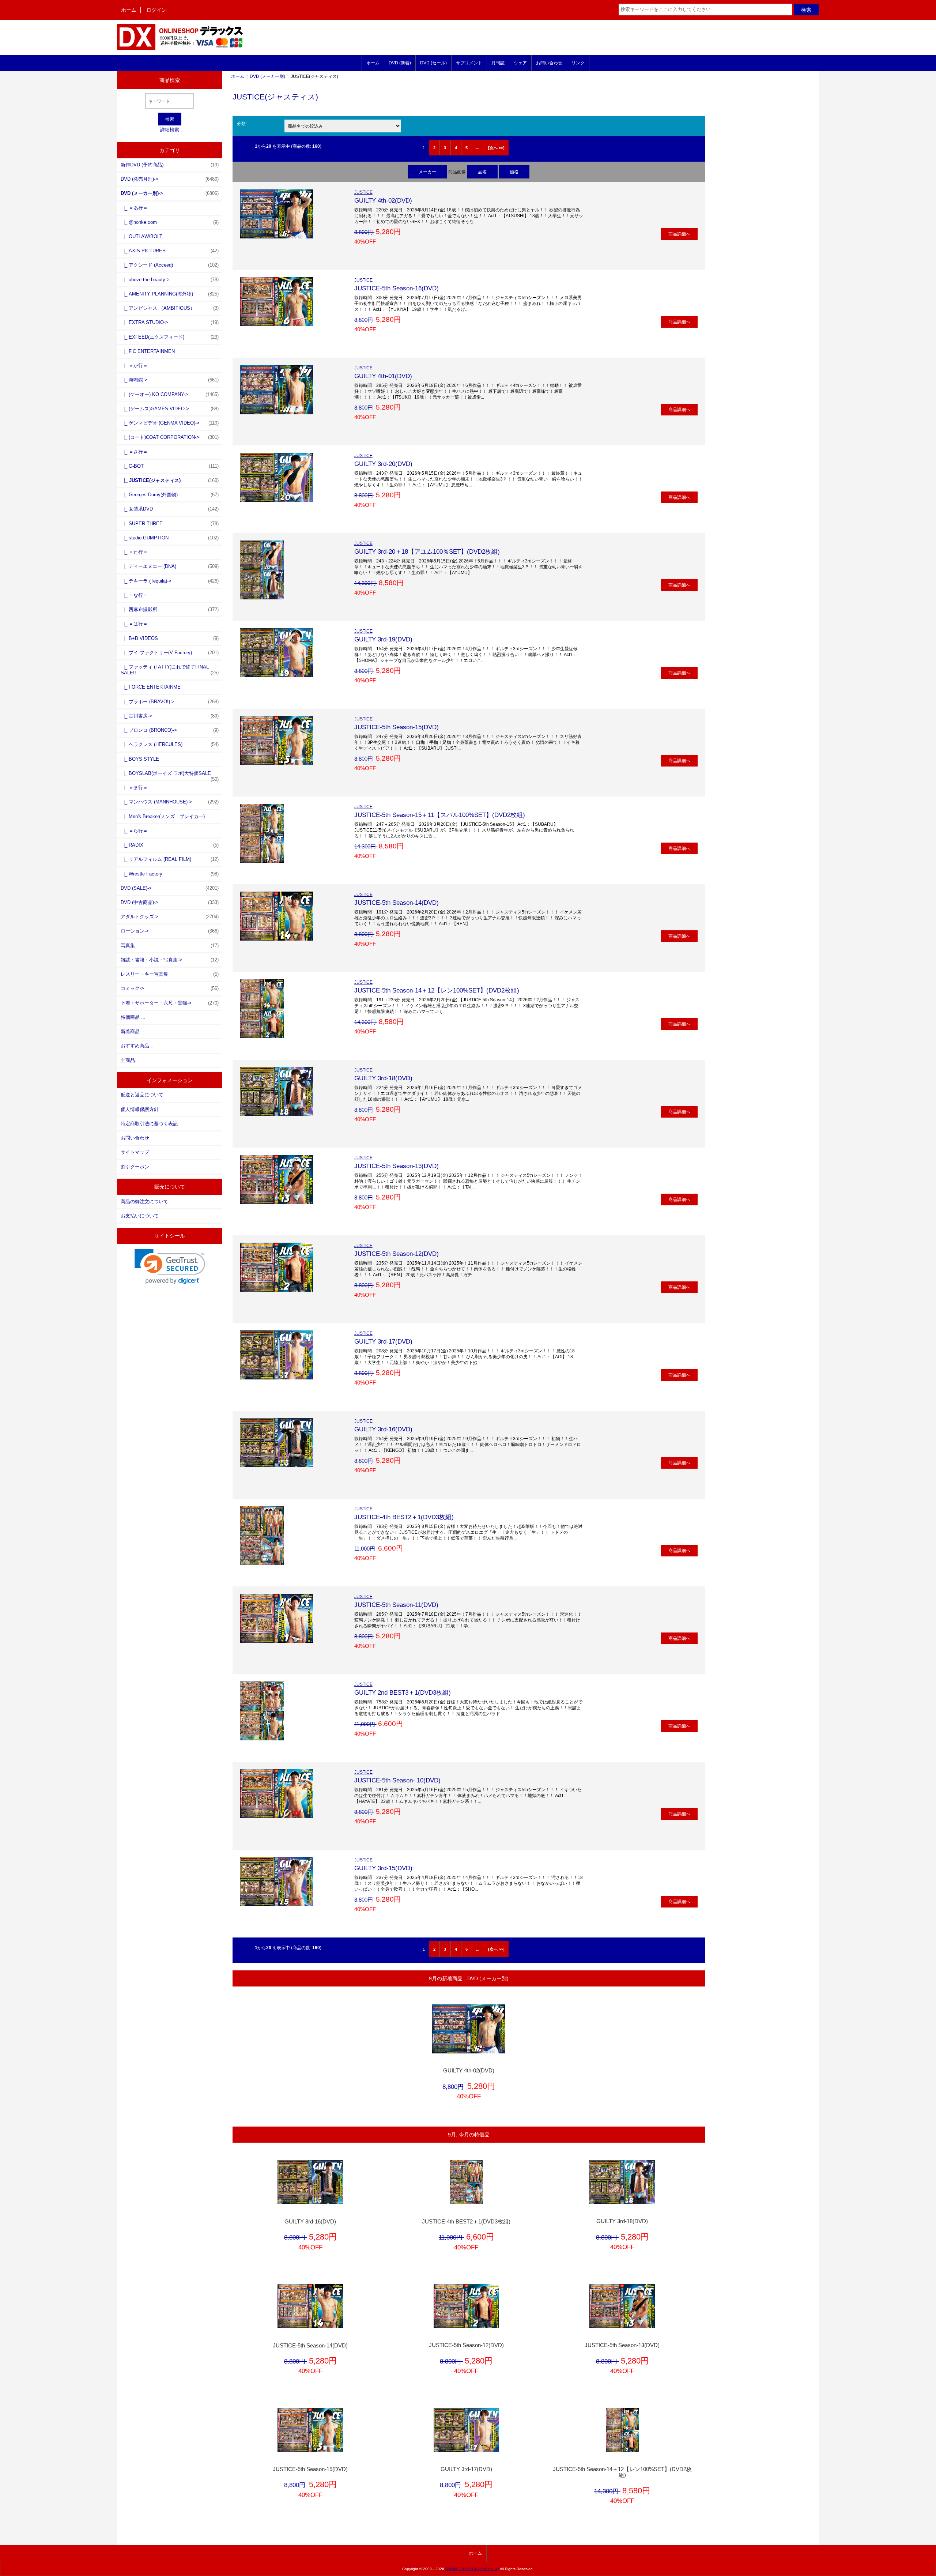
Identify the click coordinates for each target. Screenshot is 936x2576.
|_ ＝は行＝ (134, 624)
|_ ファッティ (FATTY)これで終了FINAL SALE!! (170, 670)
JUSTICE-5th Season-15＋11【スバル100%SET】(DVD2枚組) (440, 815)
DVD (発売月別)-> (170, 179)
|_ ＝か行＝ (134, 366)
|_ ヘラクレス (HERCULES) (170, 744)
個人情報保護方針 (140, 1109)
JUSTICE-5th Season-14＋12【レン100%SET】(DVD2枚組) (437, 990)
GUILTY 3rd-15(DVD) (383, 1868)
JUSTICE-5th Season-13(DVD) (397, 1166)
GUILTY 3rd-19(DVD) (383, 639)
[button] (170, 1267)
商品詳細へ (679, 234)
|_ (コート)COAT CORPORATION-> (170, 437)
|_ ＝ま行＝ (134, 788)
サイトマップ (135, 1152)
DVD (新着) (400, 63)
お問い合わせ (549, 63)
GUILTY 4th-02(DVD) (383, 200)
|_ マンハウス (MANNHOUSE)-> (170, 802)
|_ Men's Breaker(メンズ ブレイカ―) (163, 816)
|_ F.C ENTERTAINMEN (148, 351)
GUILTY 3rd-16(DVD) (383, 1429)
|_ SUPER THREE (170, 524)
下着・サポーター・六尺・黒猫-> (170, 1003)
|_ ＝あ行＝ (134, 208)
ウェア (520, 63)
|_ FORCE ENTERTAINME (151, 687)
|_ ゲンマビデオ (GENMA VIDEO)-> (170, 423)
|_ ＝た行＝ (134, 552)
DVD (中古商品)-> (170, 902)
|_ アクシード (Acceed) (170, 265)
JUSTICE (363, 192)
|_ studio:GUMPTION (170, 538)
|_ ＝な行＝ (134, 595)
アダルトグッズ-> (170, 917)
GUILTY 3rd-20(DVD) (383, 464)
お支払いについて (140, 1216)
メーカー (427, 172)
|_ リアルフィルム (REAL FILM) (170, 859)
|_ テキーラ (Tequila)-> (170, 581)
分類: (242, 123)
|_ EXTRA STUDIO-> (170, 322)
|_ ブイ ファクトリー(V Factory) (170, 653)
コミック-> (170, 988)
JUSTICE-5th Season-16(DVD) (397, 288)
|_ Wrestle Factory (170, 874)
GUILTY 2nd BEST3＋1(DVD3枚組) (403, 1692)
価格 (514, 172)
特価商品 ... (133, 1017)
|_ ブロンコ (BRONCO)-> (170, 730)
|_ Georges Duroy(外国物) (170, 495)
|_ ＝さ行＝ (134, 452)
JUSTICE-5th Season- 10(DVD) (397, 1780)
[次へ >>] (496, 148)
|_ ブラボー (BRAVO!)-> (170, 702)
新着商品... (132, 1031)
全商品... (130, 1060)
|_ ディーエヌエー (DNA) (170, 566)
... (478, 148)
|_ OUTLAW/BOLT (141, 236)
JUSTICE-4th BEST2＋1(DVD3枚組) (404, 1517)
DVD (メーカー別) (267, 76)
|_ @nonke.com (170, 222)
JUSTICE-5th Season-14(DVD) (397, 903)
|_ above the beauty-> (170, 280)
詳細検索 (170, 130)
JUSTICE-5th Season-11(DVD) (396, 1605)
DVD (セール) (433, 63)
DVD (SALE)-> (170, 888)
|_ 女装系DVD (170, 509)
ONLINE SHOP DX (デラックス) (472, 2569)
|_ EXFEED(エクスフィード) (170, 337)
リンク (578, 63)
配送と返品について (142, 1095)
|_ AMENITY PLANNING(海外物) (170, 294)
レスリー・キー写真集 (170, 974)
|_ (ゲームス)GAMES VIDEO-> (170, 409)
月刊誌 (498, 63)
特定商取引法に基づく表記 (149, 1124)
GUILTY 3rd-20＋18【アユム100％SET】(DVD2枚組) (427, 551)
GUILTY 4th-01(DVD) (383, 376)
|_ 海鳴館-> (170, 380)
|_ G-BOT (170, 466)
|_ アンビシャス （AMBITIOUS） (170, 308)
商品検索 (170, 80)
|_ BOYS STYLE (140, 759)
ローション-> (170, 931)
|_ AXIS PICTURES (170, 251)
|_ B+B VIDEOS (170, 638)
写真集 (170, 946)
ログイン (156, 10)
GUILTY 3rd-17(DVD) (383, 1341)
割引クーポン (135, 1167)
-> (170, 193)
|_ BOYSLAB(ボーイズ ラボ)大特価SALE (170, 775)
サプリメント (469, 63)
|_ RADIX (170, 845)
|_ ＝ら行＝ (134, 831)
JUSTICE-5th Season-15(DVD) (397, 727)
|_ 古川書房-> (170, 716)
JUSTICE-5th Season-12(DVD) (397, 1254)
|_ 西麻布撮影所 (170, 609)
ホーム (129, 10)
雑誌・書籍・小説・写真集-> (170, 960)
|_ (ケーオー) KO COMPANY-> (170, 394)
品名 (482, 172)
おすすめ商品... (137, 1046)
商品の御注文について (144, 1202)
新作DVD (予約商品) (170, 165)
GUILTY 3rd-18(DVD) (383, 1078)
